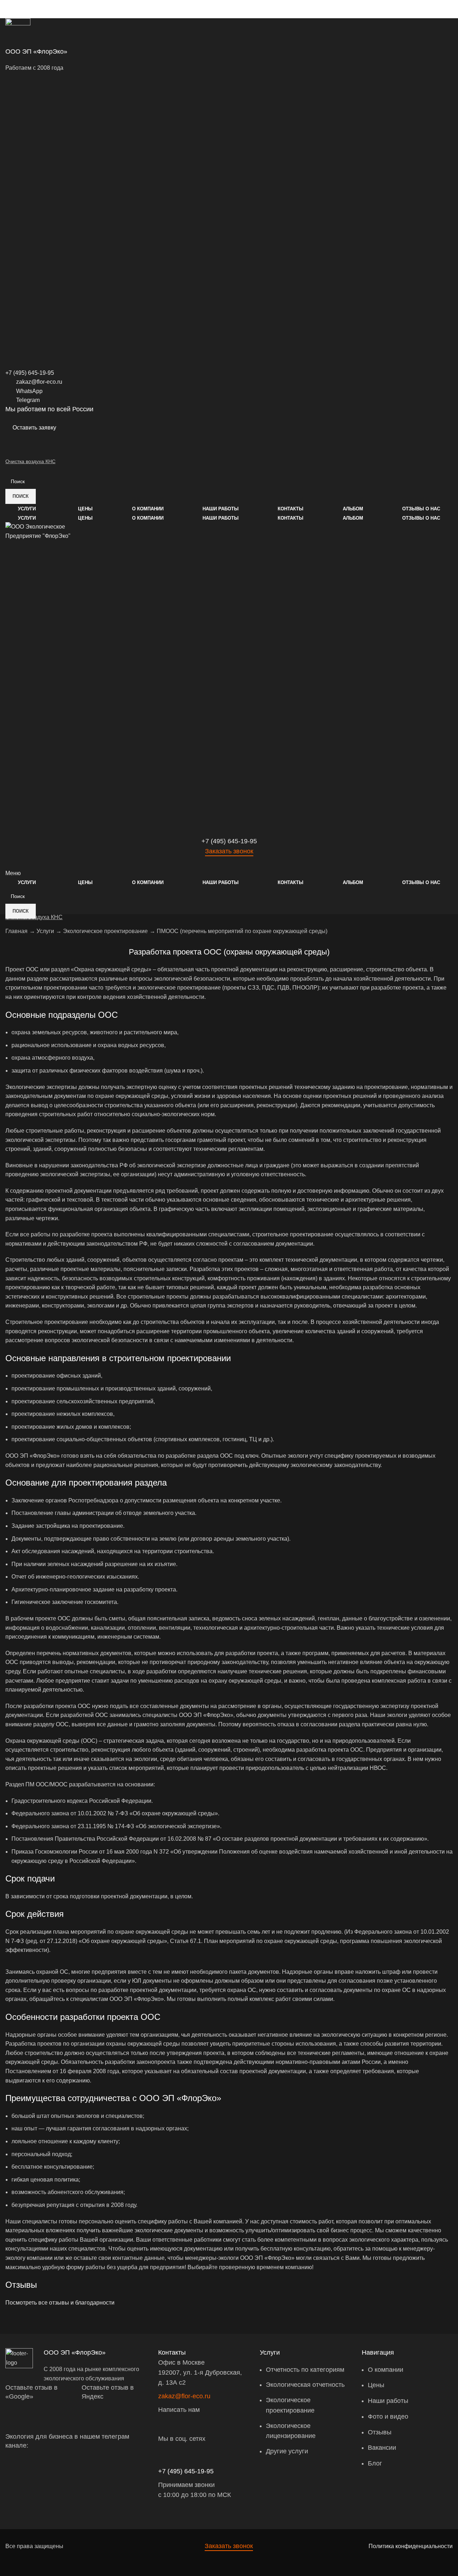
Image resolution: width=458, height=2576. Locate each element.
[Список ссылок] (305, 2406)
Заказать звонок (229, 851)
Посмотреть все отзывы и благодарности (60, 2303)
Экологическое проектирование (105, 931)
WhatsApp (29, 391)
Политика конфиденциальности (411, 2546)
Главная (16, 931)
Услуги (45, 931)
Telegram (28, 400)
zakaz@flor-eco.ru (39, 382)
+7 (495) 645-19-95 (186, 2471)
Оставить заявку (34, 428)
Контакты (172, 2352)
